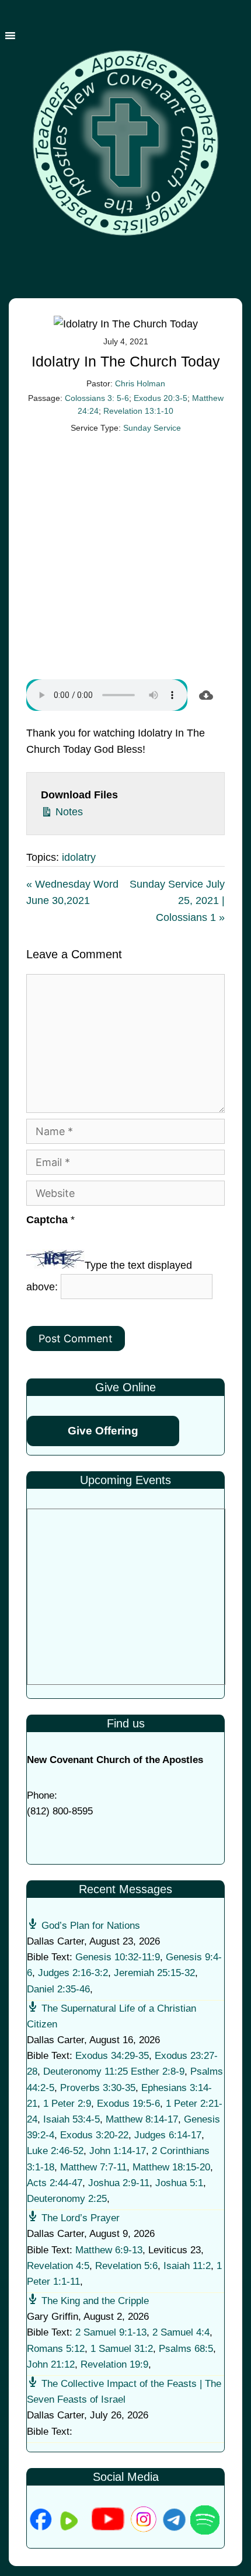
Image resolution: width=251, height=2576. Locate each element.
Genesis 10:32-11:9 (118, 1957)
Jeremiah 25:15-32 (154, 1973)
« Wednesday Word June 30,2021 (72, 893)
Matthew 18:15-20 (171, 2167)
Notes (68, 812)
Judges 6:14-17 (168, 2135)
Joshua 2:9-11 (119, 2183)
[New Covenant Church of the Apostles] (125, 134)
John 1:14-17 (118, 2151)
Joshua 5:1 (179, 2183)
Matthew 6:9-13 (109, 2250)
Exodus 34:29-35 (112, 2056)
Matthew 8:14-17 (142, 2119)
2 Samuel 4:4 (181, 2332)
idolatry (79, 857)
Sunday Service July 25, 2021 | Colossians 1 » (177, 901)
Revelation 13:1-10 (138, 411)
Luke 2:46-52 (55, 2151)
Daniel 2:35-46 (58, 1989)
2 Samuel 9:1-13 (111, 2332)
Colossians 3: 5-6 (97, 398)
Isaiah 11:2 (187, 2266)
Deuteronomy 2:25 (67, 2199)
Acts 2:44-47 (55, 2183)
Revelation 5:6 (126, 2266)
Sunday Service (152, 428)
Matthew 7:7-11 (93, 2167)
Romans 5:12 (56, 2349)
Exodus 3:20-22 (94, 2135)
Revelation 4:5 (58, 2266)
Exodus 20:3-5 (161, 398)
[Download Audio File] (206, 695)
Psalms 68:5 (186, 2349)
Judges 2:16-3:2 (73, 1973)
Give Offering (103, 1431)
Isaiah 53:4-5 (72, 2119)
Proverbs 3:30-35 (98, 2088)
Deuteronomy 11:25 (86, 2071)
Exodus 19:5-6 (128, 2104)
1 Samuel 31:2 (122, 2349)
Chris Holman (140, 383)
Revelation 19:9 (114, 2364)
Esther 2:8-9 (158, 2071)
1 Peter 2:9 (67, 2104)
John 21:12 (51, 2364)
